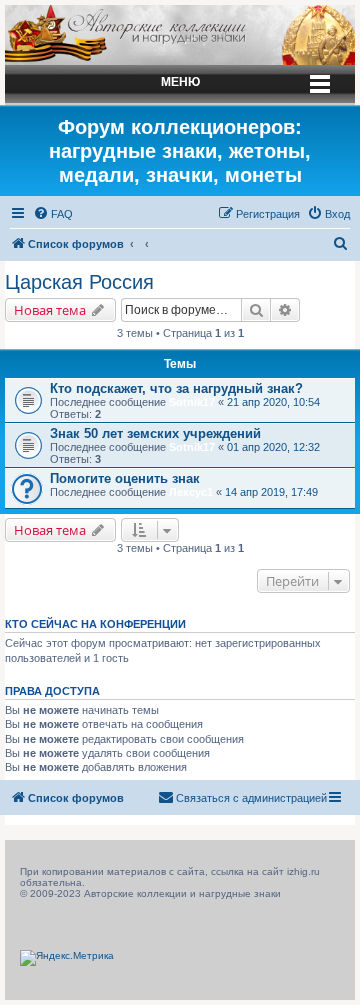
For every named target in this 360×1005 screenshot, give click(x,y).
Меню (180, 82)
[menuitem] (53, 214)
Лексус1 (191, 492)
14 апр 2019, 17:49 (271, 492)
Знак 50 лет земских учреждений (155, 433)
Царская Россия (79, 282)
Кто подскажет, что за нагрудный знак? (176, 388)
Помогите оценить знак (125, 478)
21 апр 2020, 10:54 (273, 402)
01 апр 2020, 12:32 (273, 447)
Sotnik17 (192, 402)
